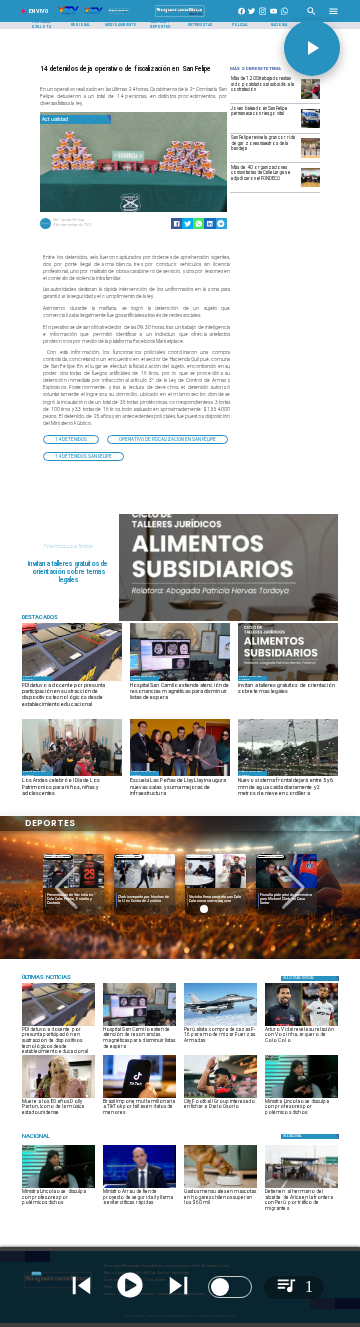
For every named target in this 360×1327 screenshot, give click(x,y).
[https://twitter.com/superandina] (251, 17)
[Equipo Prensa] (45, 228)
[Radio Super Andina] (311, 17)
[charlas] (229, 620)
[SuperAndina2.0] (179, 17)
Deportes (57, 856)
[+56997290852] (284, 17)
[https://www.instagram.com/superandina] (262, 17)
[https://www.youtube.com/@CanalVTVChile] (273, 17)
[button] (71, 439)
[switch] (230, 1287)
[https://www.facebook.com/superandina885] (241, 17)
